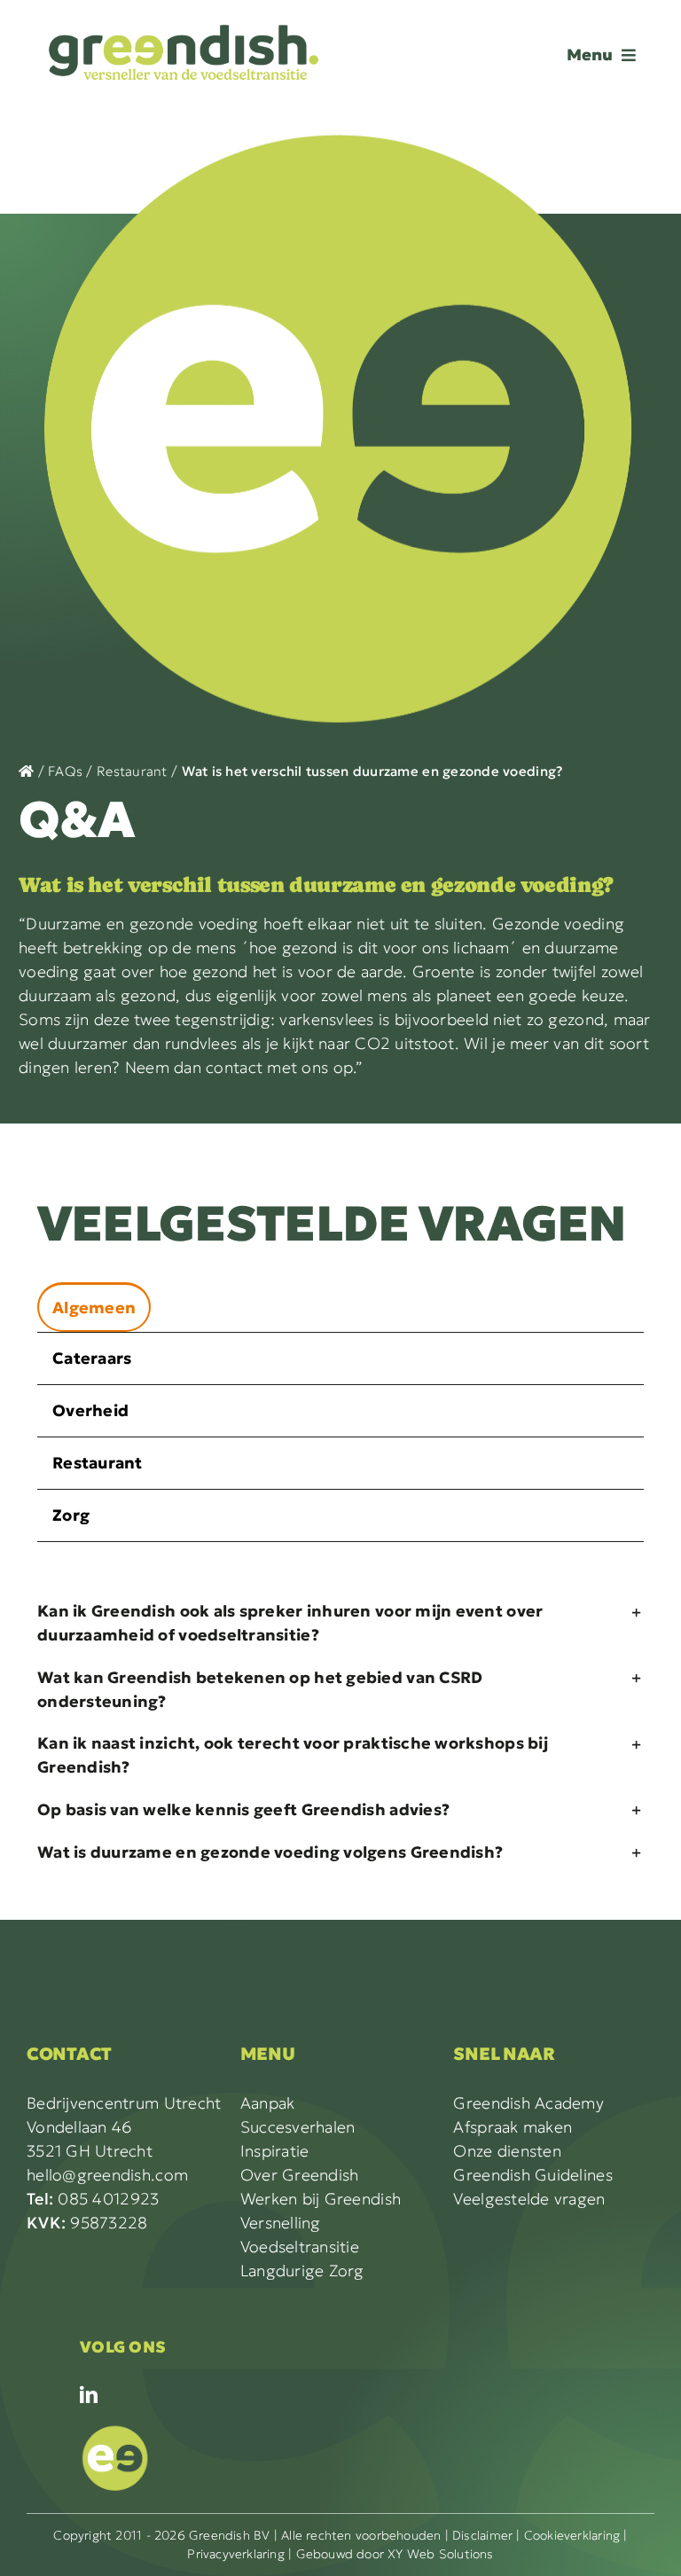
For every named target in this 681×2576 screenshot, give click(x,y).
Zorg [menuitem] (71, 1515)
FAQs (65, 771)
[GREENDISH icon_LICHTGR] (115, 2429)
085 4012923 (93, 2199)
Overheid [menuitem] (90, 1410)
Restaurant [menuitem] (98, 1463)
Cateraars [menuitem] (92, 1358)
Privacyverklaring (236, 2554)
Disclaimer (482, 2535)
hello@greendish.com (107, 2175)
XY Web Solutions (440, 2554)
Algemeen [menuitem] (94, 1308)
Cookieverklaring (572, 2535)
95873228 (87, 2223)
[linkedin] (89, 2395)
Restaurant (132, 771)
